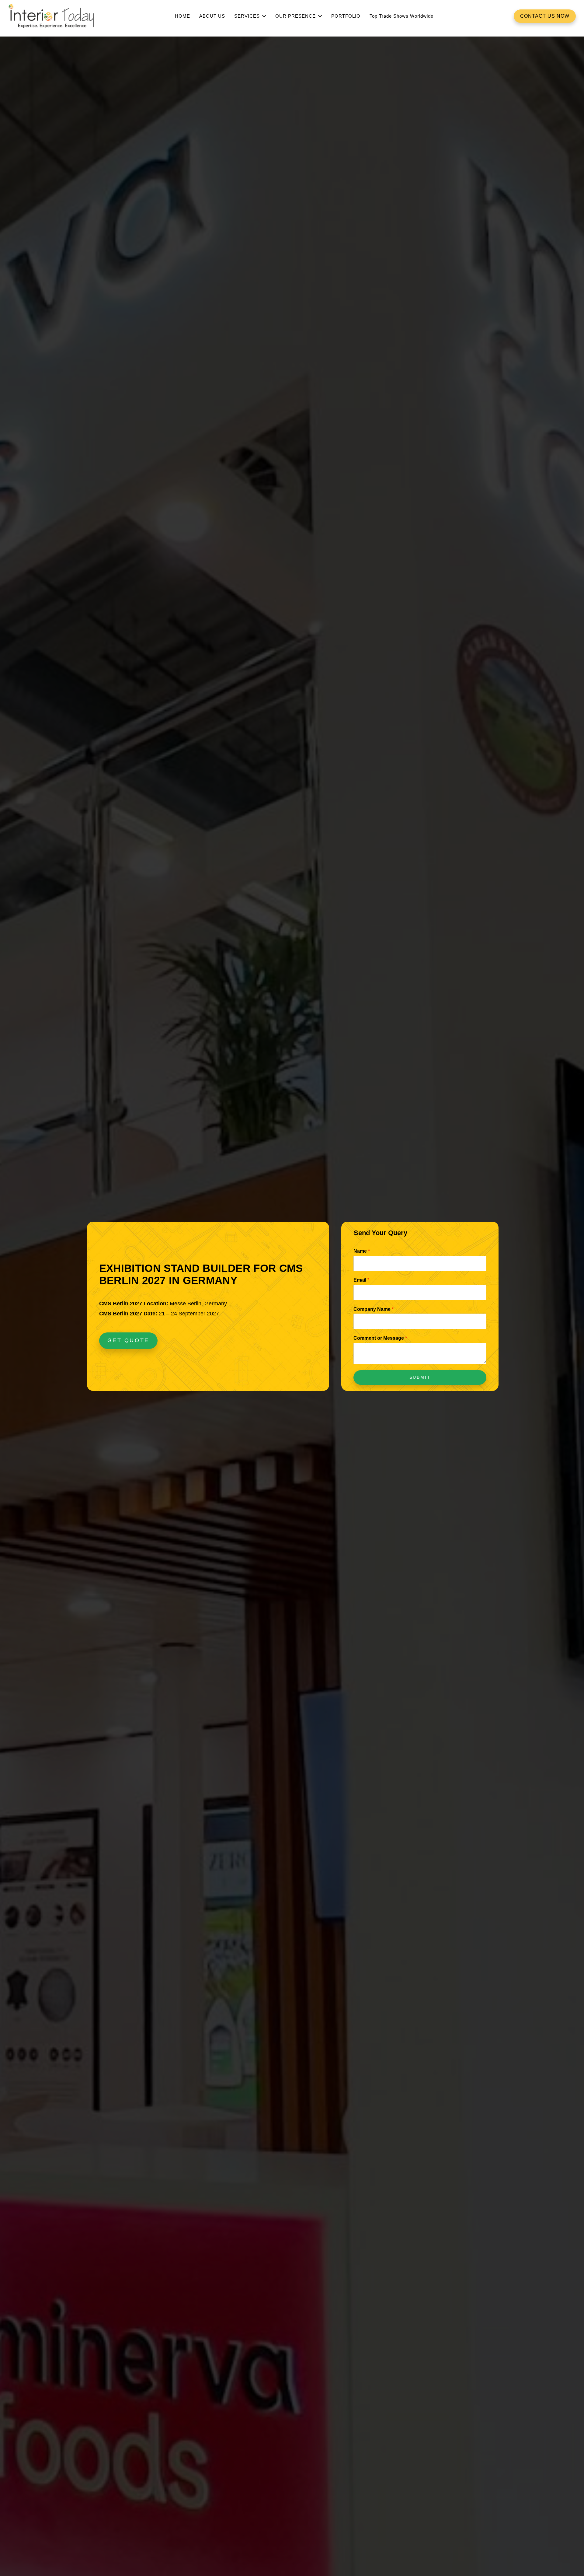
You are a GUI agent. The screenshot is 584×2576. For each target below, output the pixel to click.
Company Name (374, 1309)
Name (362, 1251)
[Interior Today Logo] (51, 16)
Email (361, 1280)
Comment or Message (380, 1338)
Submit (420, 1377)
